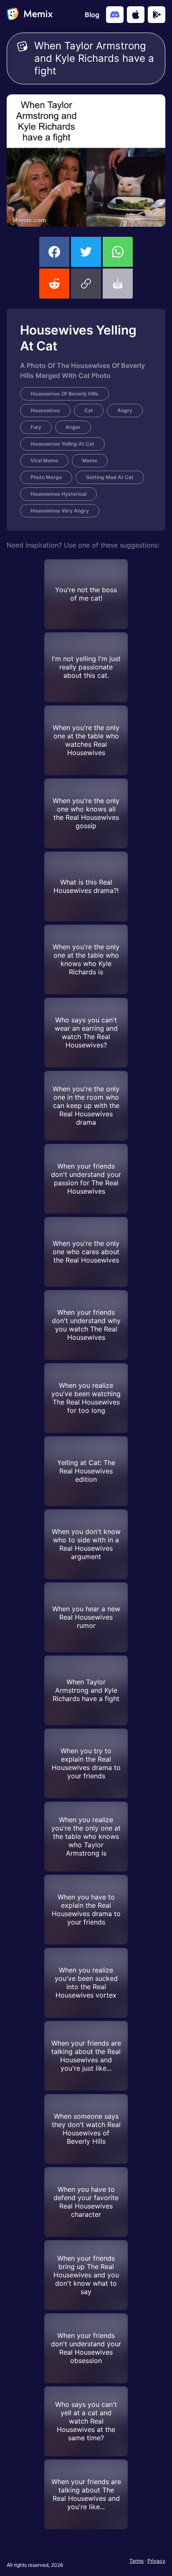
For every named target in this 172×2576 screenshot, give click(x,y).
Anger (73, 427)
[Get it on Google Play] (157, 15)
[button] (86, 284)
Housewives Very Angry (60, 511)
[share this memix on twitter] (86, 252)
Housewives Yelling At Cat (62, 444)
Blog (92, 15)
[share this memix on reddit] (54, 284)
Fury (36, 427)
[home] (30, 15)
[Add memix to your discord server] (115, 15)
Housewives (45, 410)
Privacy (156, 2561)
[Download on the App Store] (136, 15)
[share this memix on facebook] (54, 252)
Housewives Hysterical (58, 494)
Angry (125, 410)
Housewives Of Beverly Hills (64, 394)
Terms (137, 2561)
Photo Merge (46, 477)
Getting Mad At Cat (110, 477)
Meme (90, 460)
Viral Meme (44, 460)
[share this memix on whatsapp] (118, 252)
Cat (89, 410)
